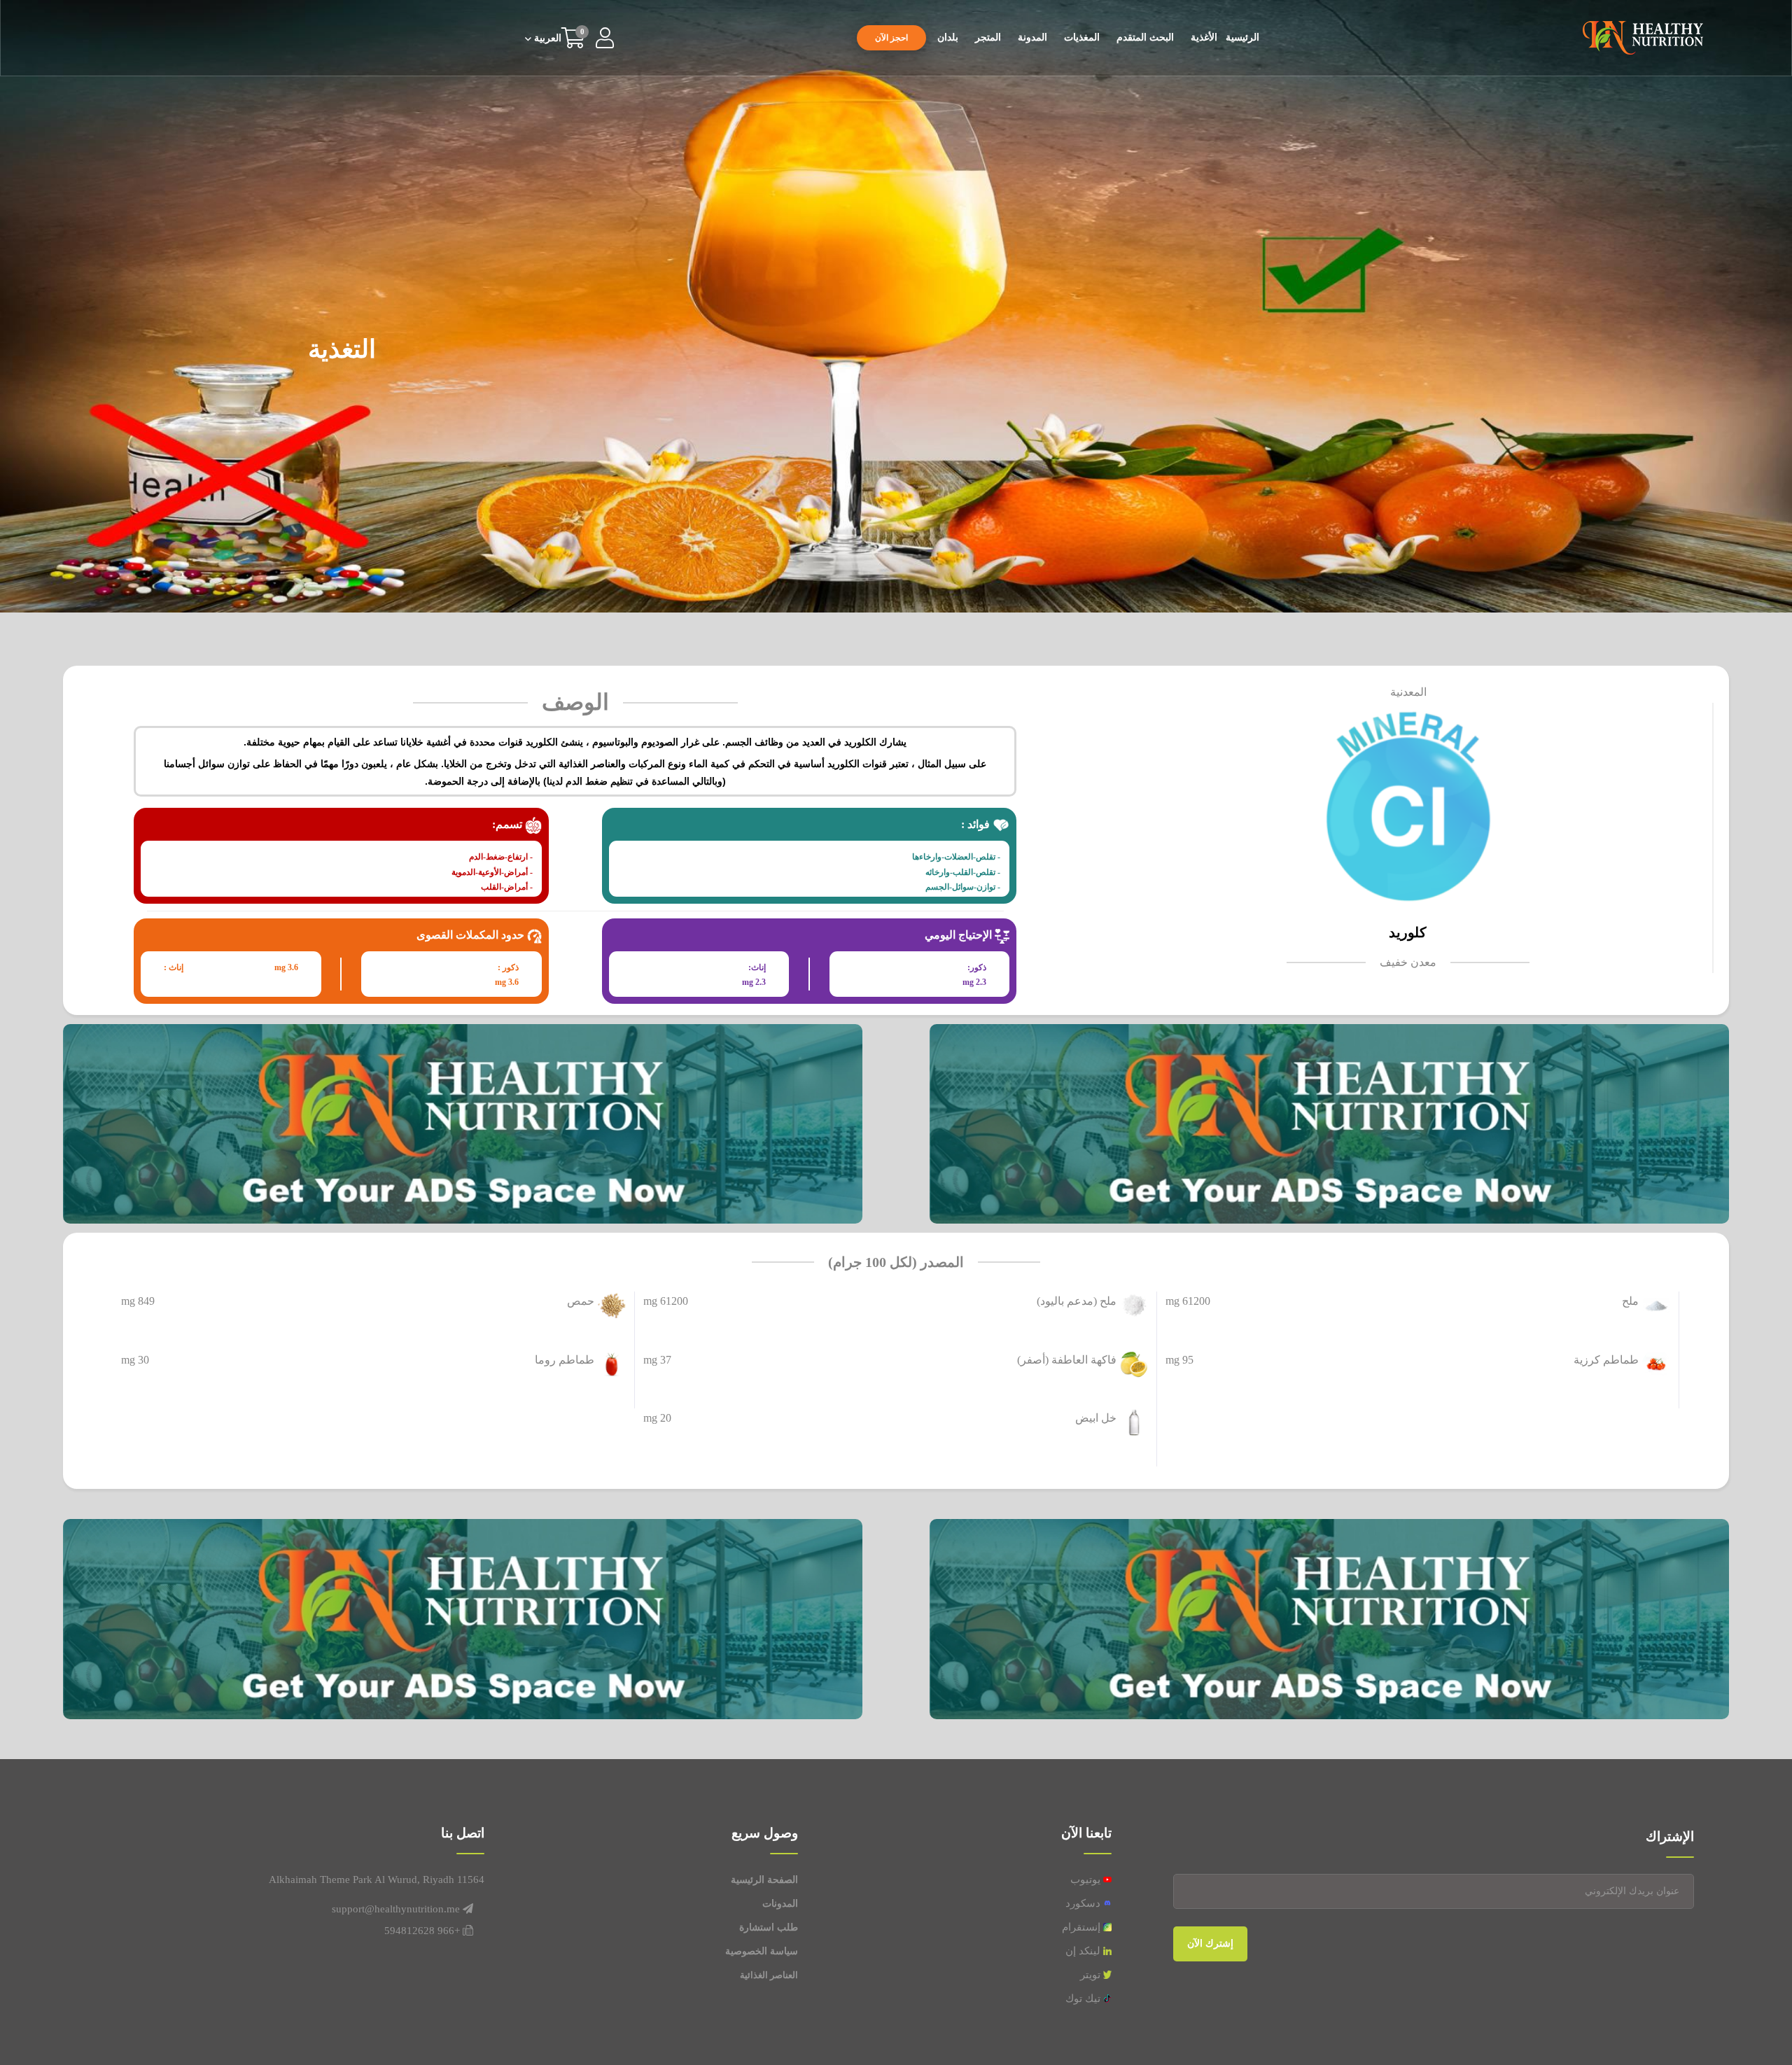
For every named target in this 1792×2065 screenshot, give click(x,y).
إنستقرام (1083, 1927)
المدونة (1032, 37)
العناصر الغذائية (769, 1975)
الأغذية (1204, 37)
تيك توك (1084, 1998)
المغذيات (1082, 37)
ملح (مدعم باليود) (1077, 1301)
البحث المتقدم (1145, 37)
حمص (581, 1301)
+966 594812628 (422, 1931)
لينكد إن (1084, 1951)
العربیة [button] (546, 38)
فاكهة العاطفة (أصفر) (1067, 1360)
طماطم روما (565, 1360)
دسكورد (1084, 1903)
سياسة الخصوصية (762, 1951)
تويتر (1092, 1975)
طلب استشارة (769, 1927)
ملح (1630, 1301)
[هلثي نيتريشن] (1643, 37)
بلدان (948, 37)
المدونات (780, 1904)
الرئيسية (1242, 37)
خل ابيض (1096, 1418)
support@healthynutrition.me (396, 1909)
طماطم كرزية (1606, 1360)
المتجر (988, 37)
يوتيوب (1087, 1879)
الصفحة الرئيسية (764, 1880)
